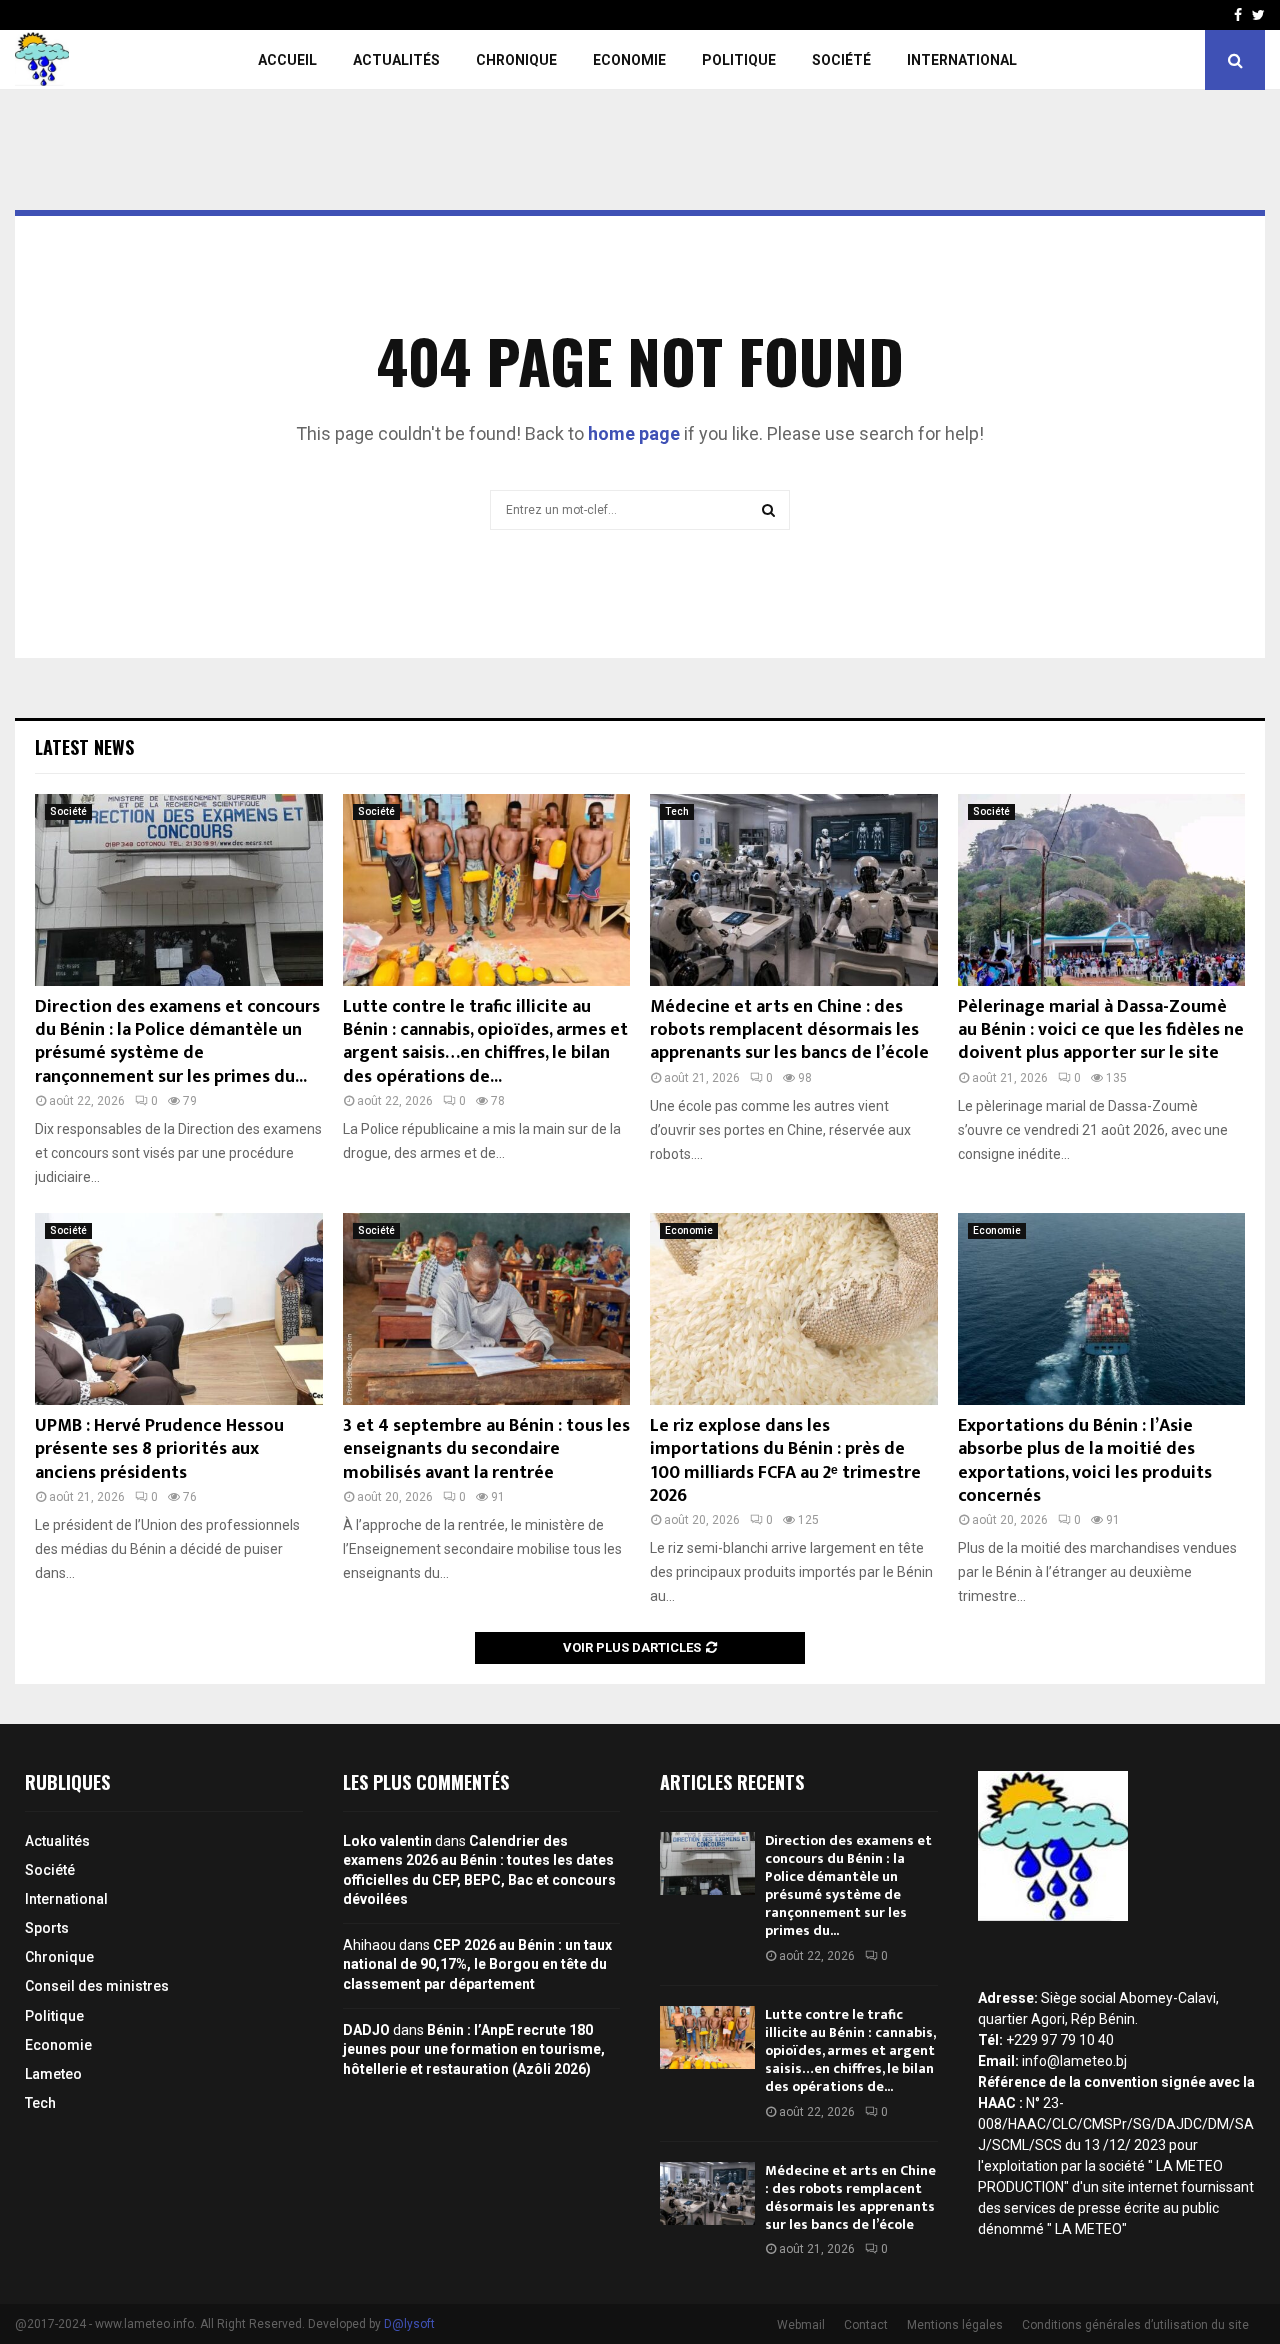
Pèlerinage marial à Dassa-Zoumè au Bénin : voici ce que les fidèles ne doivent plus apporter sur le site (1101, 1030)
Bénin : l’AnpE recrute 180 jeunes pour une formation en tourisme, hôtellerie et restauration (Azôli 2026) (474, 2049)
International (962, 60)
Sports (47, 1928)
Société (841, 60)
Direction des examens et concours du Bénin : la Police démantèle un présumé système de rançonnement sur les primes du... (177, 1042)
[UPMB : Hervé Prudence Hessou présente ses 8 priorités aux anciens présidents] (179, 1309)
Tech (677, 811)
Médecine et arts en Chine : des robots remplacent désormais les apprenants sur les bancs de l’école (789, 1030)
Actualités (396, 60)
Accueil (287, 60)
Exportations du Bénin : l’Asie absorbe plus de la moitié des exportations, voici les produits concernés (1085, 1461)
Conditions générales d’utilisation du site (1135, 2325)
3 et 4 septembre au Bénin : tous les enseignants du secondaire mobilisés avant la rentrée (486, 1449)
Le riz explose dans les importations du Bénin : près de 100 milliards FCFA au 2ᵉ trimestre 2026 (785, 1461)
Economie (629, 60)
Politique (739, 60)
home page (634, 433)
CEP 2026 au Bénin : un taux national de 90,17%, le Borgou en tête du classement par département (477, 1964)
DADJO (366, 2030)
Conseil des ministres (97, 1986)
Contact (866, 2325)
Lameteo (53, 2074)
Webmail (801, 2325)
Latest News (84, 747)
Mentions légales (955, 2325)
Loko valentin (387, 1841)
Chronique (516, 60)
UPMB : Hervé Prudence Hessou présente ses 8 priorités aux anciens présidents (159, 1449)
